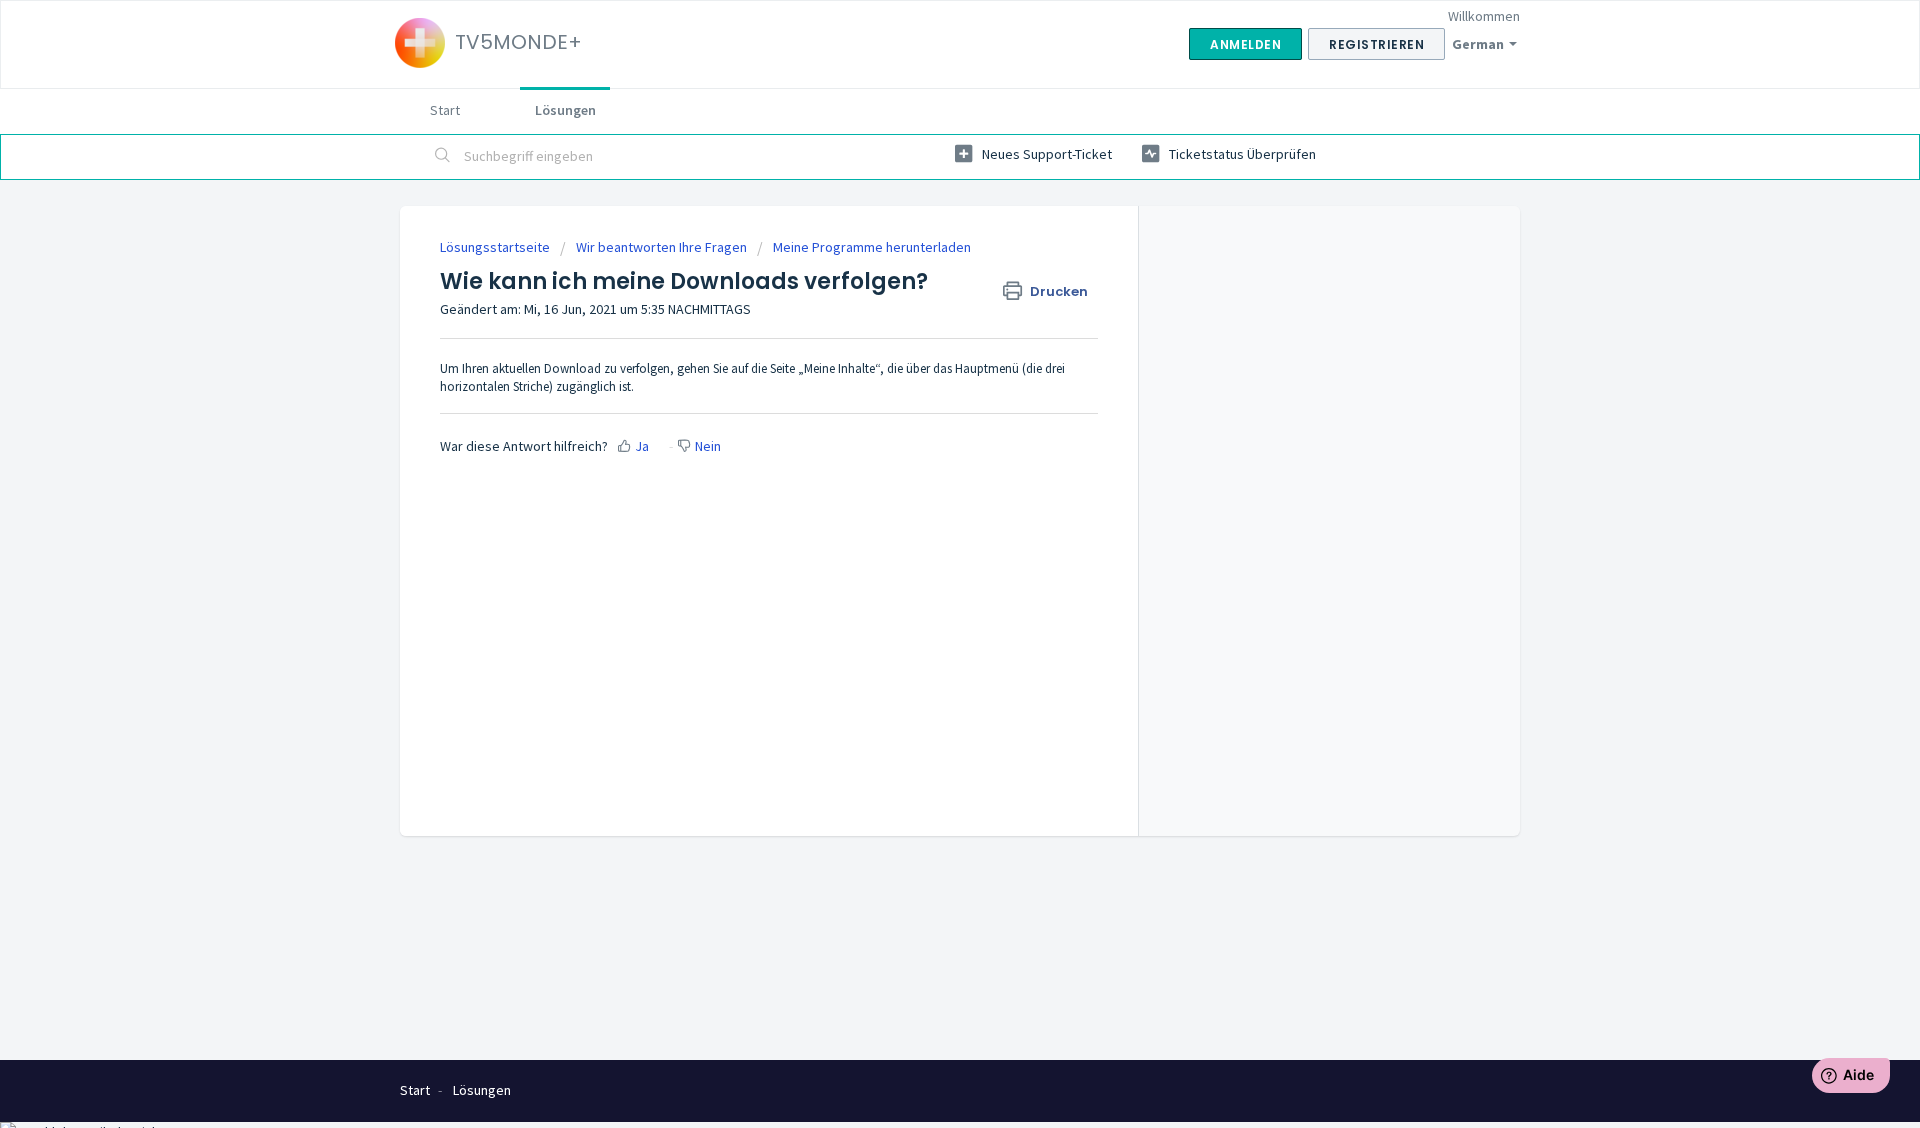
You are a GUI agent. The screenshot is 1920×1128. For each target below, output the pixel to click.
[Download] (923, 302)
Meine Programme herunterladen (872, 247)
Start (445, 110)
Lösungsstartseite (496, 247)
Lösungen (565, 110)
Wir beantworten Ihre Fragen (661, 247)
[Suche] (443, 157)
